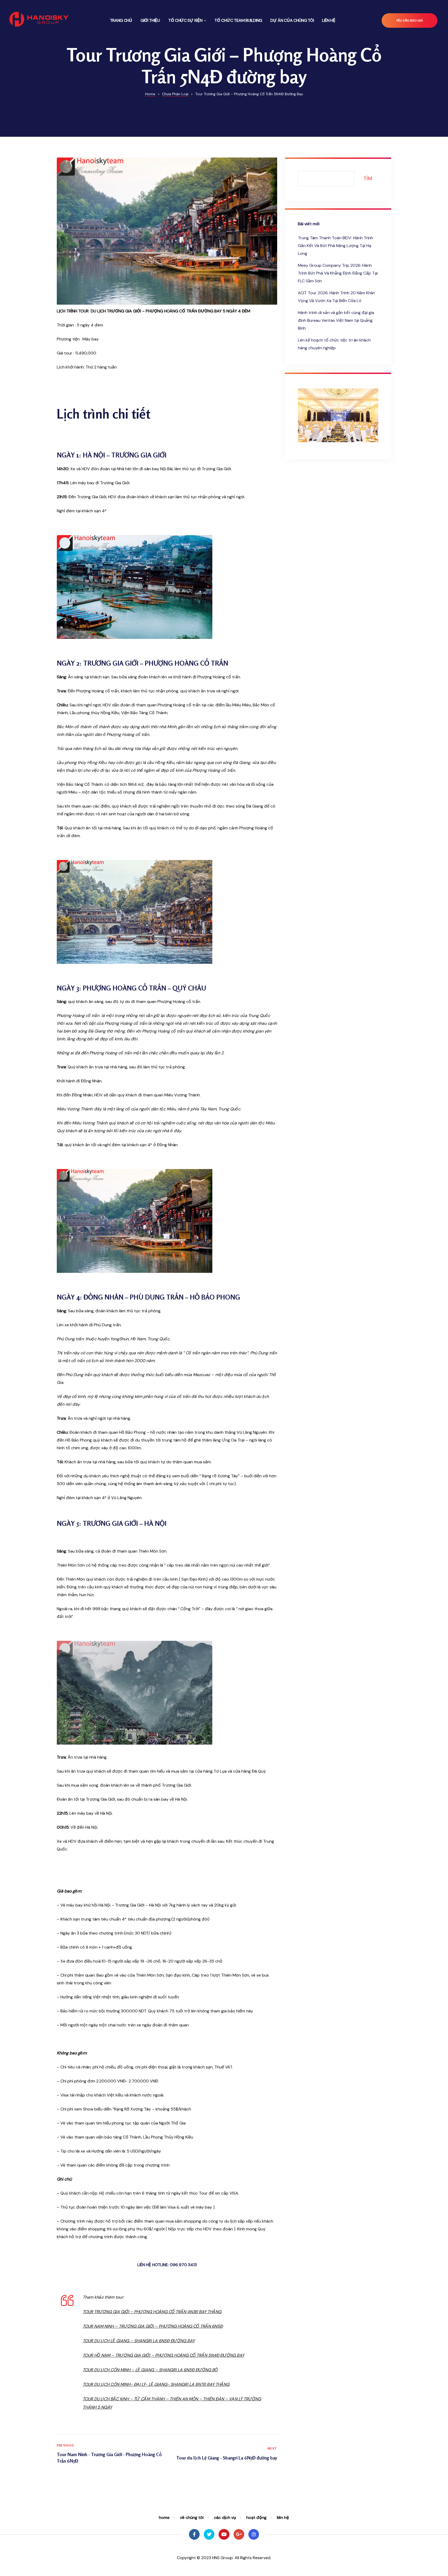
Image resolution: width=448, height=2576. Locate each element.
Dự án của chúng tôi (292, 20)
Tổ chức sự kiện (185, 20)
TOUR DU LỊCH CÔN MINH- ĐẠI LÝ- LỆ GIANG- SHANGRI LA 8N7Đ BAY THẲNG (156, 2384)
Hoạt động (256, 2517)
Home (164, 2517)
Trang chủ (121, 20)
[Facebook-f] (194, 2534)
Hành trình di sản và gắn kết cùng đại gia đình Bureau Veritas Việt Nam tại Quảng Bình (336, 320)
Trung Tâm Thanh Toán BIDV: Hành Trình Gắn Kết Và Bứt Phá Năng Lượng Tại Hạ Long (335, 246)
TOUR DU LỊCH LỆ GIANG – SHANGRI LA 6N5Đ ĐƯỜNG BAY (139, 2341)
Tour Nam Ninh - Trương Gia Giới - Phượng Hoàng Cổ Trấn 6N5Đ (111, 2454)
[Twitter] (209, 2534)
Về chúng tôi (192, 2517)
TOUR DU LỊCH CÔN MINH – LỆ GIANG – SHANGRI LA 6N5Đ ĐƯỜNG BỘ (150, 2370)
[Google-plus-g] (239, 2534)
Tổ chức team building (238, 20)
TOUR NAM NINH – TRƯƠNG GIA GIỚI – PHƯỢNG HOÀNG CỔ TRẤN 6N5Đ (153, 2326)
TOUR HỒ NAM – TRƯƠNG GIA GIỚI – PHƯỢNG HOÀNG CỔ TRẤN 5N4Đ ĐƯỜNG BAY (163, 2355)
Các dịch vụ (225, 2517)
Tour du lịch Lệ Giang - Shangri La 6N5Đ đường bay (223, 2454)
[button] (409, 21)
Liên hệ (329, 20)
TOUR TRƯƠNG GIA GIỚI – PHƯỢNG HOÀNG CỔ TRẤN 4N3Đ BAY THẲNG (152, 2312)
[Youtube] (224, 2534)
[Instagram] (254, 2534)
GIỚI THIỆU (150, 20)
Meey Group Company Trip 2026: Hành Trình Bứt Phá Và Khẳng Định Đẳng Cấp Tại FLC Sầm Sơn (338, 273)
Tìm (368, 178)
